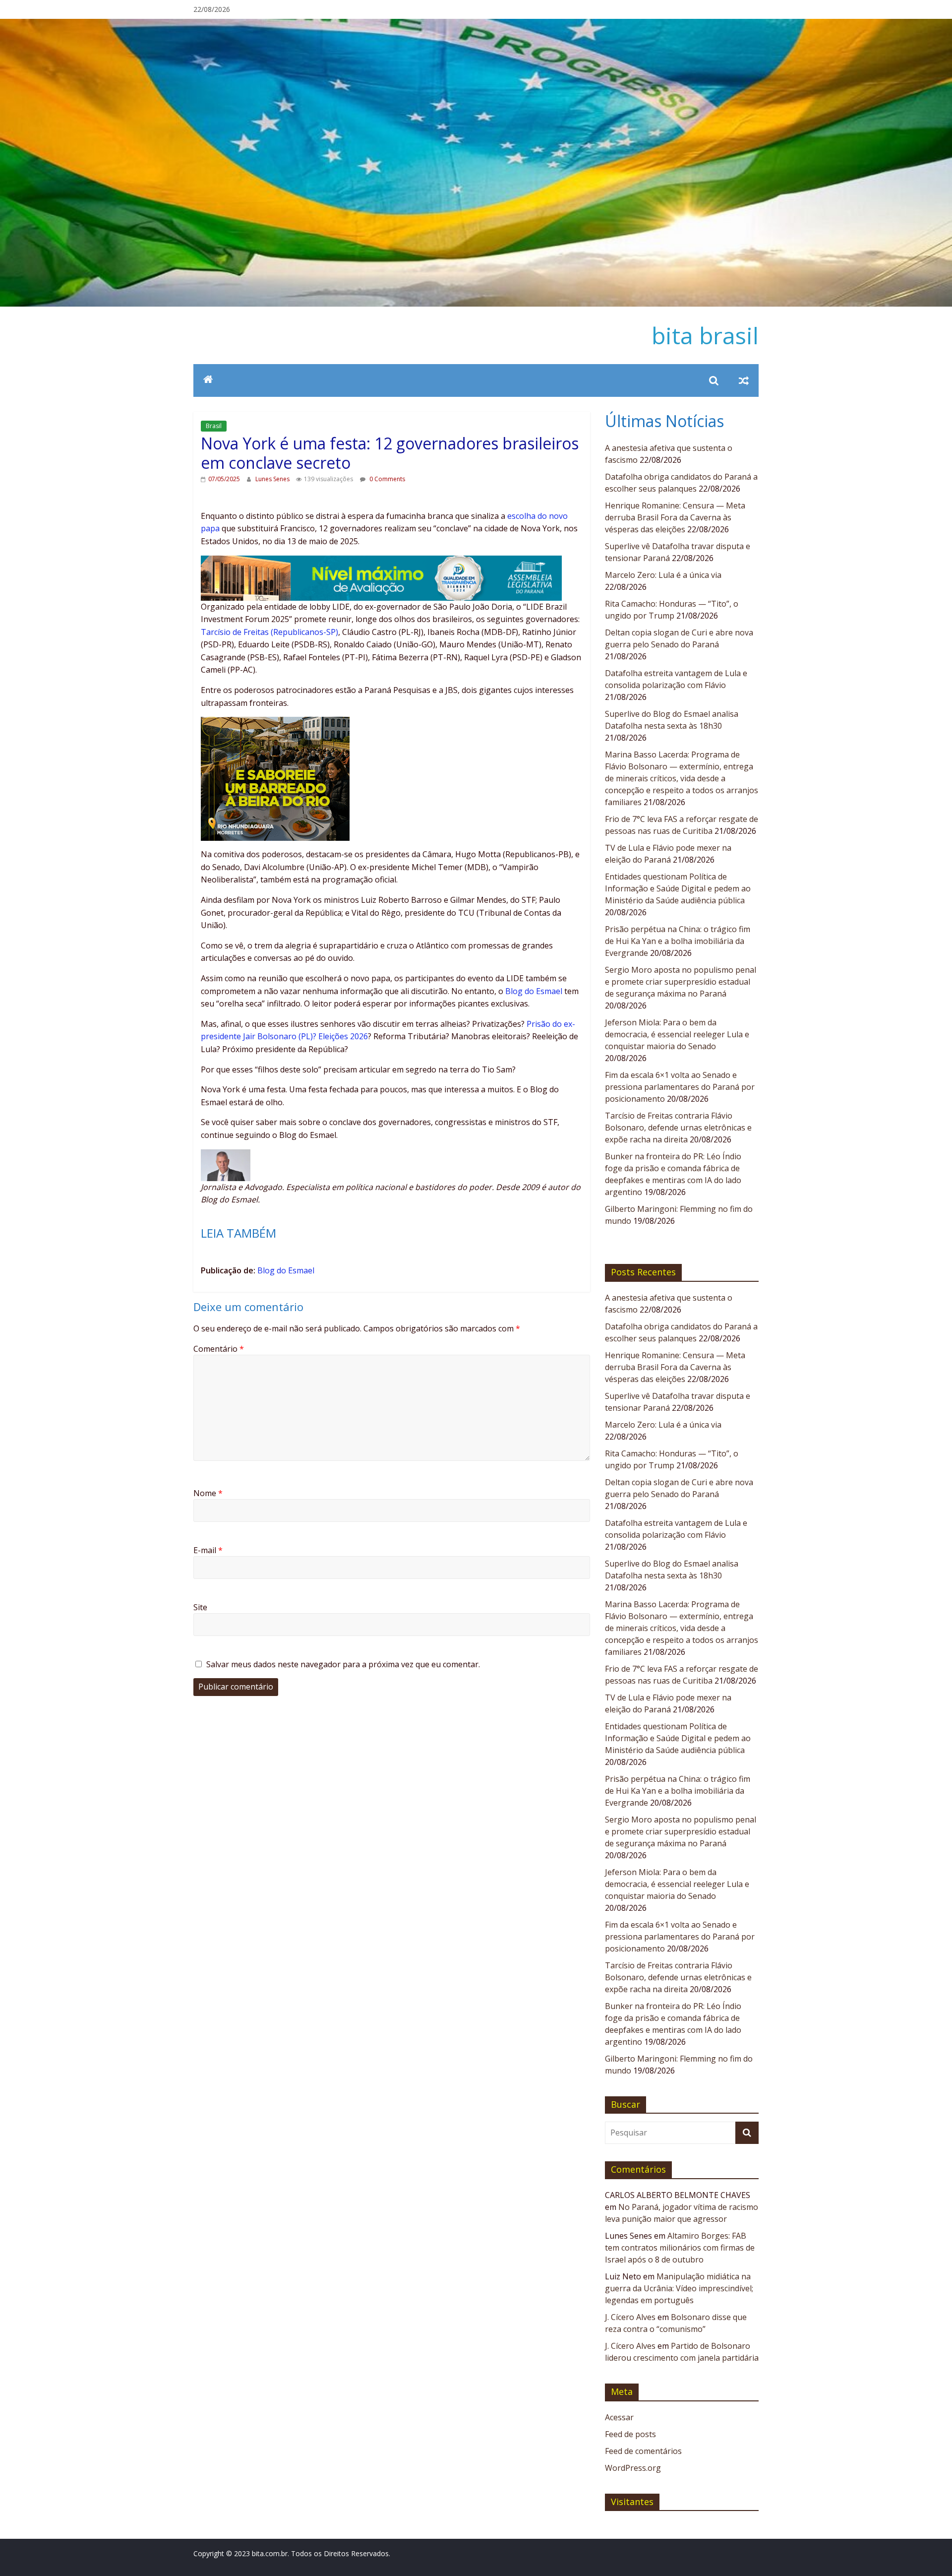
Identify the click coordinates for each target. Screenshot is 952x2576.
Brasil (214, 426)
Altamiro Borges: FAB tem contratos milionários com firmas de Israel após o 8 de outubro (680, 2248)
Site (200, 1607)
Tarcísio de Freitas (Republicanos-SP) (269, 632)
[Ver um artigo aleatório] (744, 380)
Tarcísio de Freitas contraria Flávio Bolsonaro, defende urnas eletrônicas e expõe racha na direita (678, 1128)
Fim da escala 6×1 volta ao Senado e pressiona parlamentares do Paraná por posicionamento (680, 1087)
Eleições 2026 (343, 1036)
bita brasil (705, 335)
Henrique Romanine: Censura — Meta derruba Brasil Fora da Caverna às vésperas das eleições (675, 517)
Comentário (219, 1349)
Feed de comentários (643, 2451)
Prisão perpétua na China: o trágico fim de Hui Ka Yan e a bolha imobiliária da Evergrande (678, 941)
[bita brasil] (476, 25)
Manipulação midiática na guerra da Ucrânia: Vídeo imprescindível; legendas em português (679, 2288)
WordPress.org (633, 2468)
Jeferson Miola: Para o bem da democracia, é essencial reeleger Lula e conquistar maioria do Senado (677, 1034)
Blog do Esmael (534, 991)
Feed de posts (630, 2434)
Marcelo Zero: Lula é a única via (663, 575)
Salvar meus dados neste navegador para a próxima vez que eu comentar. (343, 1664)
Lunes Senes (273, 479)
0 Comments (387, 479)
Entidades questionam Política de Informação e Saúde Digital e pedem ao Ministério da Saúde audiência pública (678, 888)
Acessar (619, 2417)
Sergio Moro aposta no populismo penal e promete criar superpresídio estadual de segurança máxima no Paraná (681, 982)
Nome (208, 1493)
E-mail (208, 1550)
